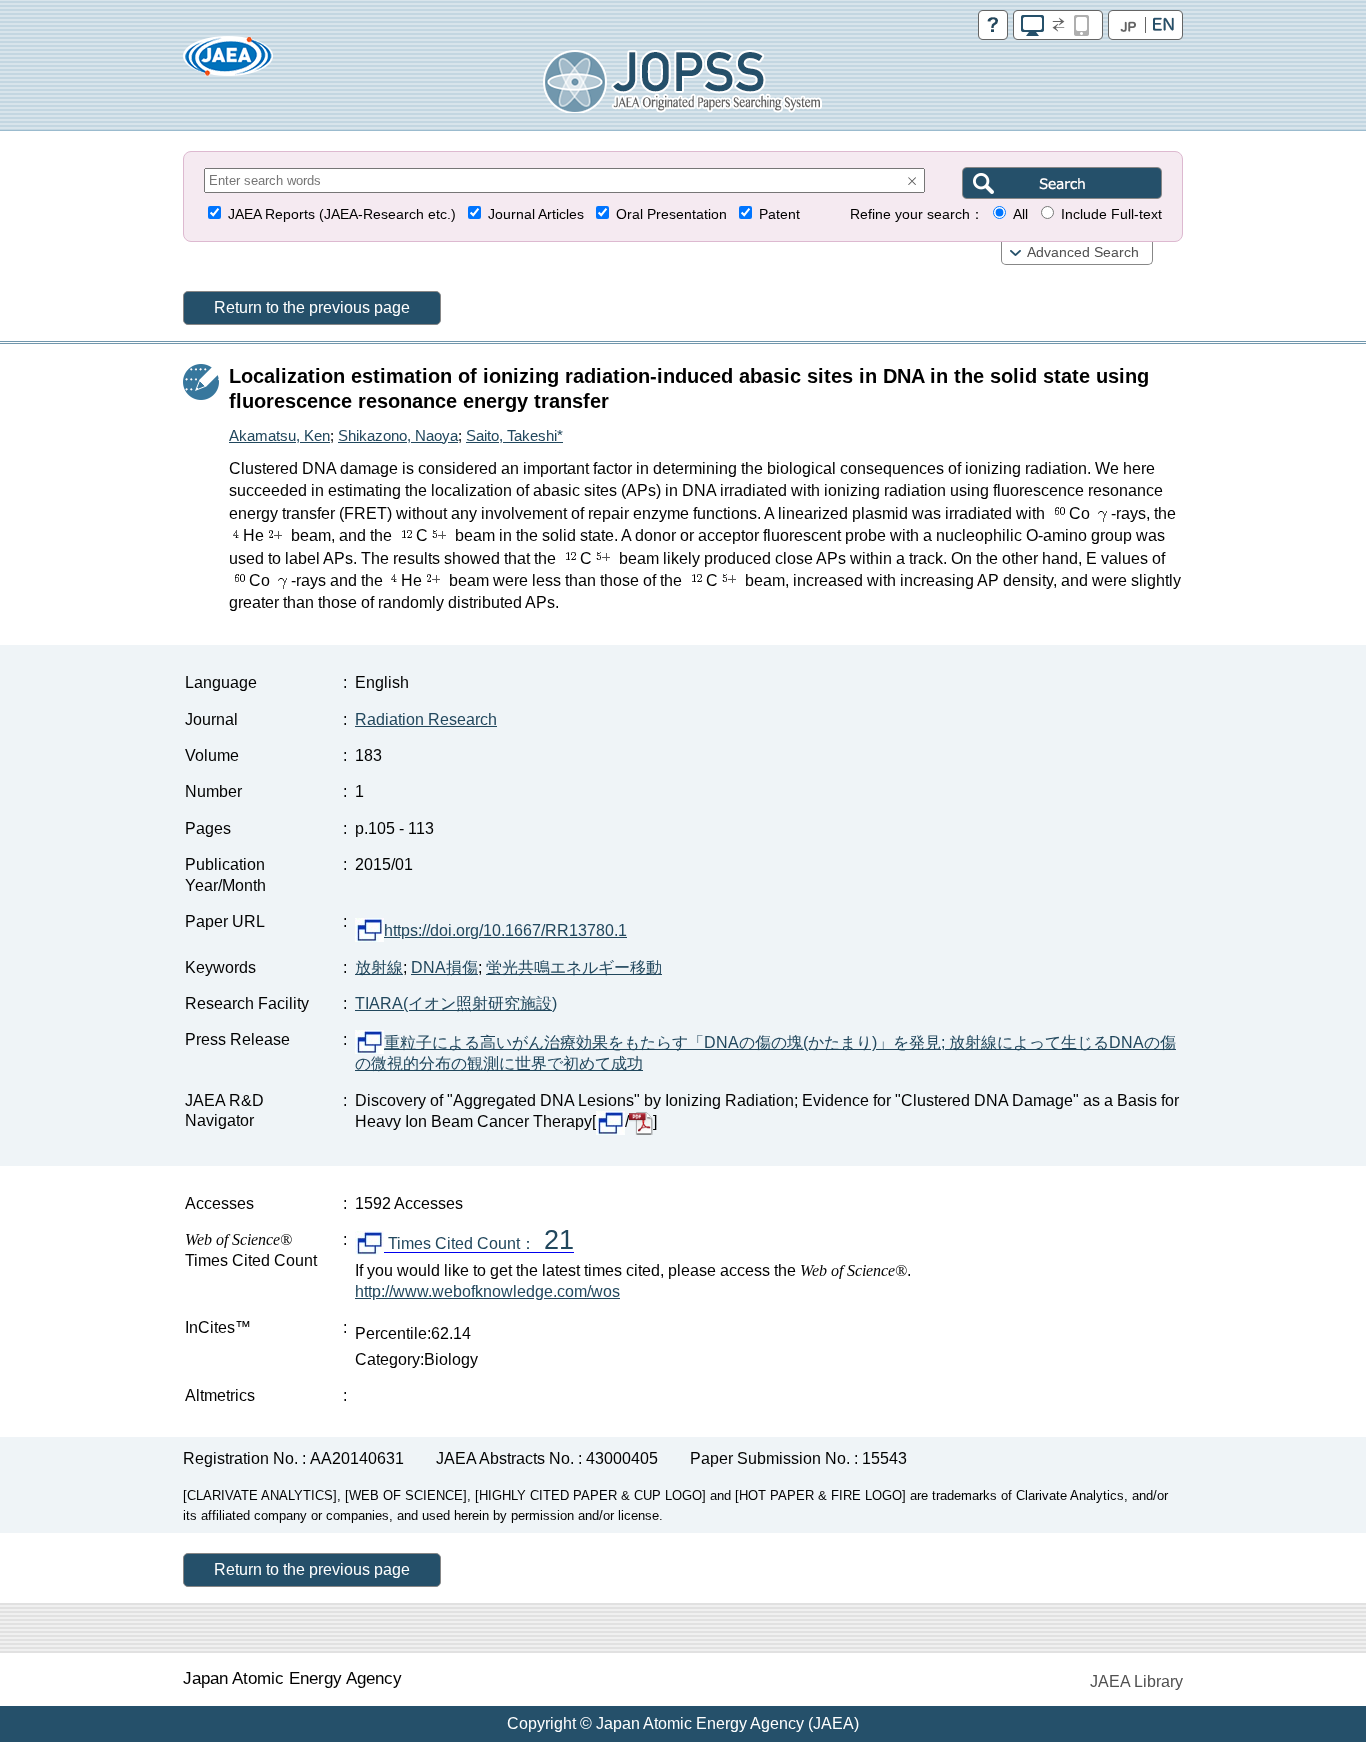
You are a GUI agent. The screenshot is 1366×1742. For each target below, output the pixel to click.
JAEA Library (1136, 1681)
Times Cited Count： (479, 1244)
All (1020, 214)
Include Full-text (1111, 214)
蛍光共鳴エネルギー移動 (574, 967)
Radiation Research (426, 719)
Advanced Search (1083, 252)
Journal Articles (536, 214)
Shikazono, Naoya (398, 435)
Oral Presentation (671, 214)
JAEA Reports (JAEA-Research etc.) (342, 214)
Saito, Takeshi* (514, 435)
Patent (779, 214)
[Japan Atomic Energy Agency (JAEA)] (228, 62)
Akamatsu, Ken (279, 435)
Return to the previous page (312, 307)
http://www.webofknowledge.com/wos (487, 1291)
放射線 (379, 967)
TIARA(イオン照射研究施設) (456, 1003)
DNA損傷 (444, 967)
